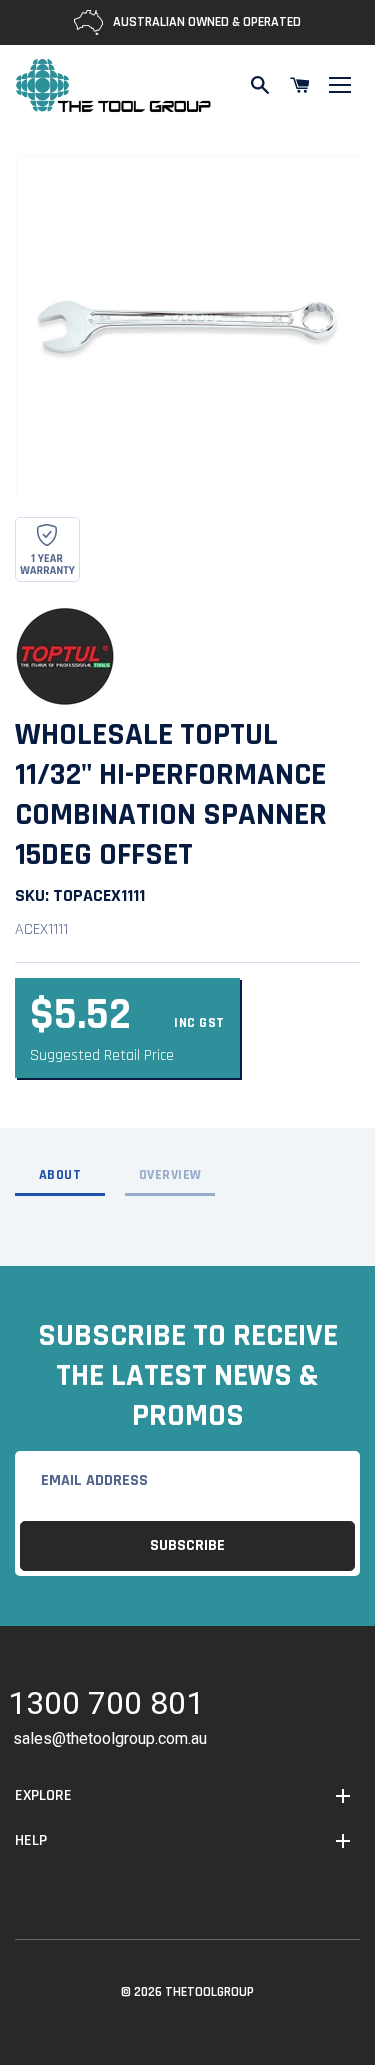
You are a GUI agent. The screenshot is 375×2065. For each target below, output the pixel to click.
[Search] (260, 85)
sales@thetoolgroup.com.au (110, 1738)
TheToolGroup (209, 1992)
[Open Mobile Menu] (340, 85)
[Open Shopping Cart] (300, 85)
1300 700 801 (106, 1706)
